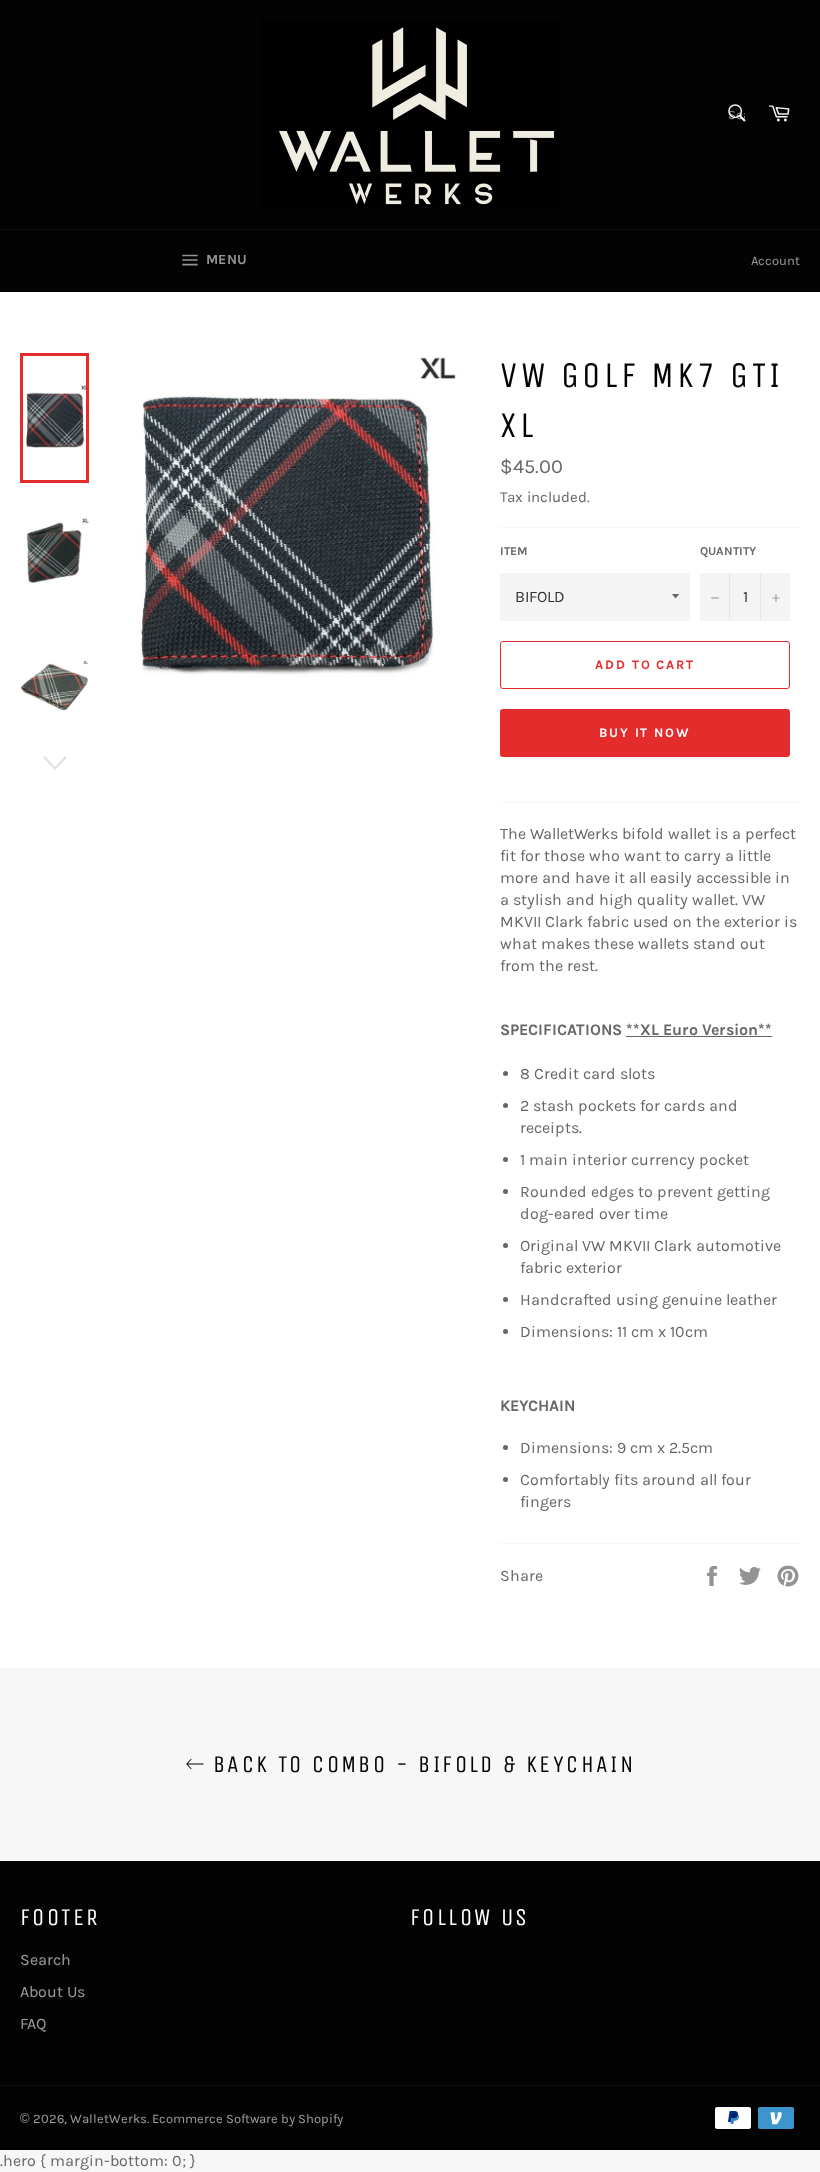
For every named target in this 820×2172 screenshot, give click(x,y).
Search (45, 1959)
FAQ (33, 2023)
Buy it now (645, 732)
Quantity (728, 551)
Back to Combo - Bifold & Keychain (420, 1764)
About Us (52, 1991)
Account (775, 260)
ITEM (513, 551)
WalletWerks (108, 2118)
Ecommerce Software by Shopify (247, 2118)
